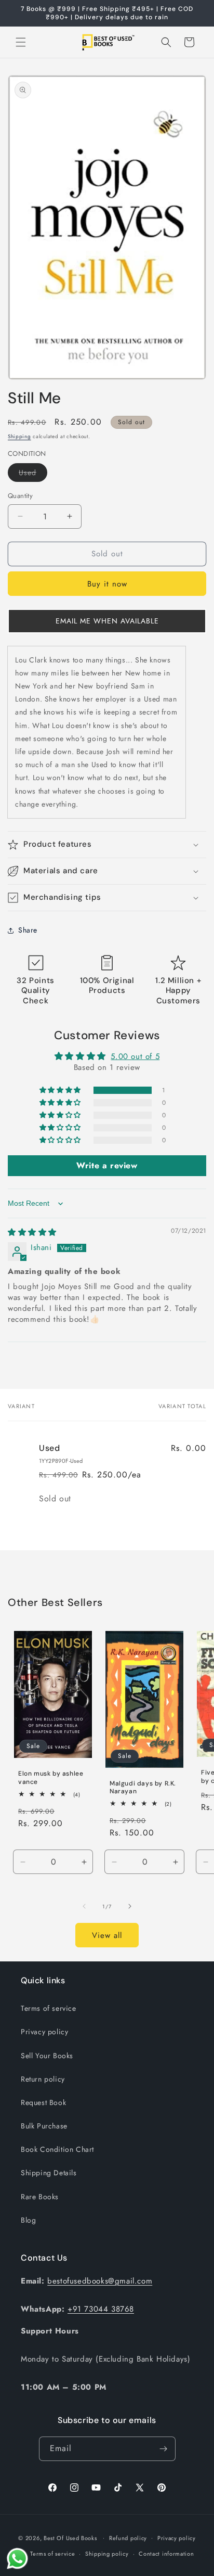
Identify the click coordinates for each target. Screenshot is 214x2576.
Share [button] (28, 930)
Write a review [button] (107, 1165)
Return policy (43, 2079)
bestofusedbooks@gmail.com (100, 2281)
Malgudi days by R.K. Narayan (143, 1787)
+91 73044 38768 (101, 2309)
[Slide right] (130, 1906)
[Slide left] (84, 1906)
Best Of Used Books (70, 2537)
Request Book (43, 2102)
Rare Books (40, 2197)
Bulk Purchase (44, 2126)
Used (33, 474)
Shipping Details (49, 2173)
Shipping (19, 436)
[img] (32, 1232)
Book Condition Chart (57, 2149)
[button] (21, 42)
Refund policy (128, 2538)
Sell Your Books (47, 2056)
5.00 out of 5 (135, 1056)
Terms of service (49, 2008)
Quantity (20, 496)
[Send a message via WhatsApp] (17, 2559)
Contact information (166, 2554)
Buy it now (107, 584)
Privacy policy (44, 2032)
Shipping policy (107, 2554)
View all (107, 1935)
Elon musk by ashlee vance (51, 1778)
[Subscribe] (164, 2449)
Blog (28, 2220)
